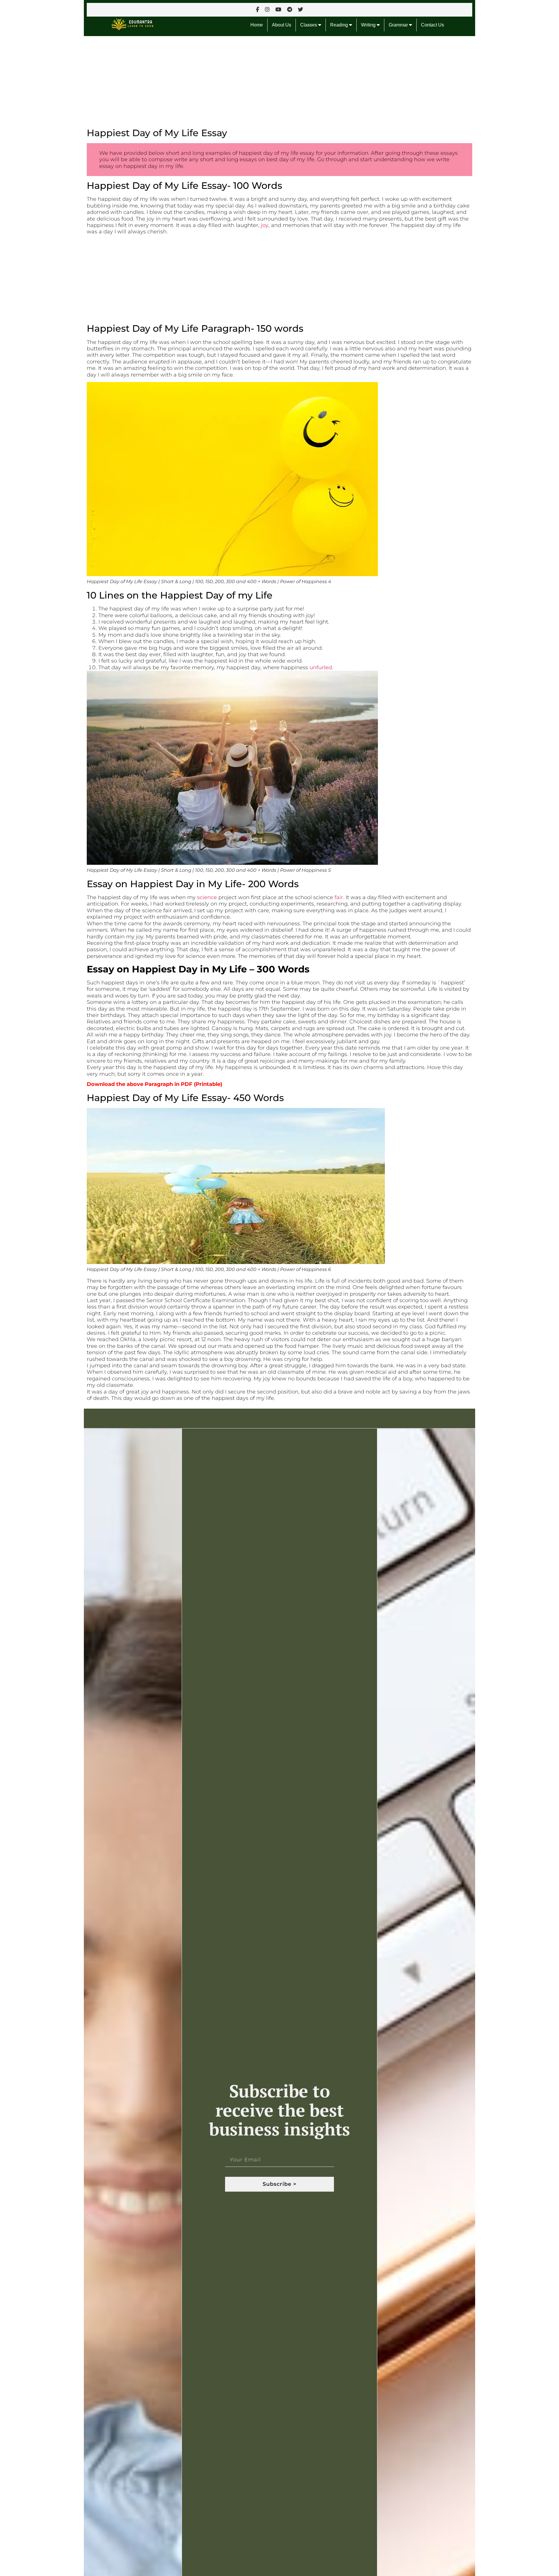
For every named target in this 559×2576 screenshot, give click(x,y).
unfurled (321, 667)
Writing (369, 25)
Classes (309, 25)
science (207, 897)
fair (339, 897)
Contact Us (432, 25)
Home (257, 25)
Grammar (399, 25)
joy (265, 225)
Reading (340, 25)
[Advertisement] (259, 79)
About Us (282, 25)
